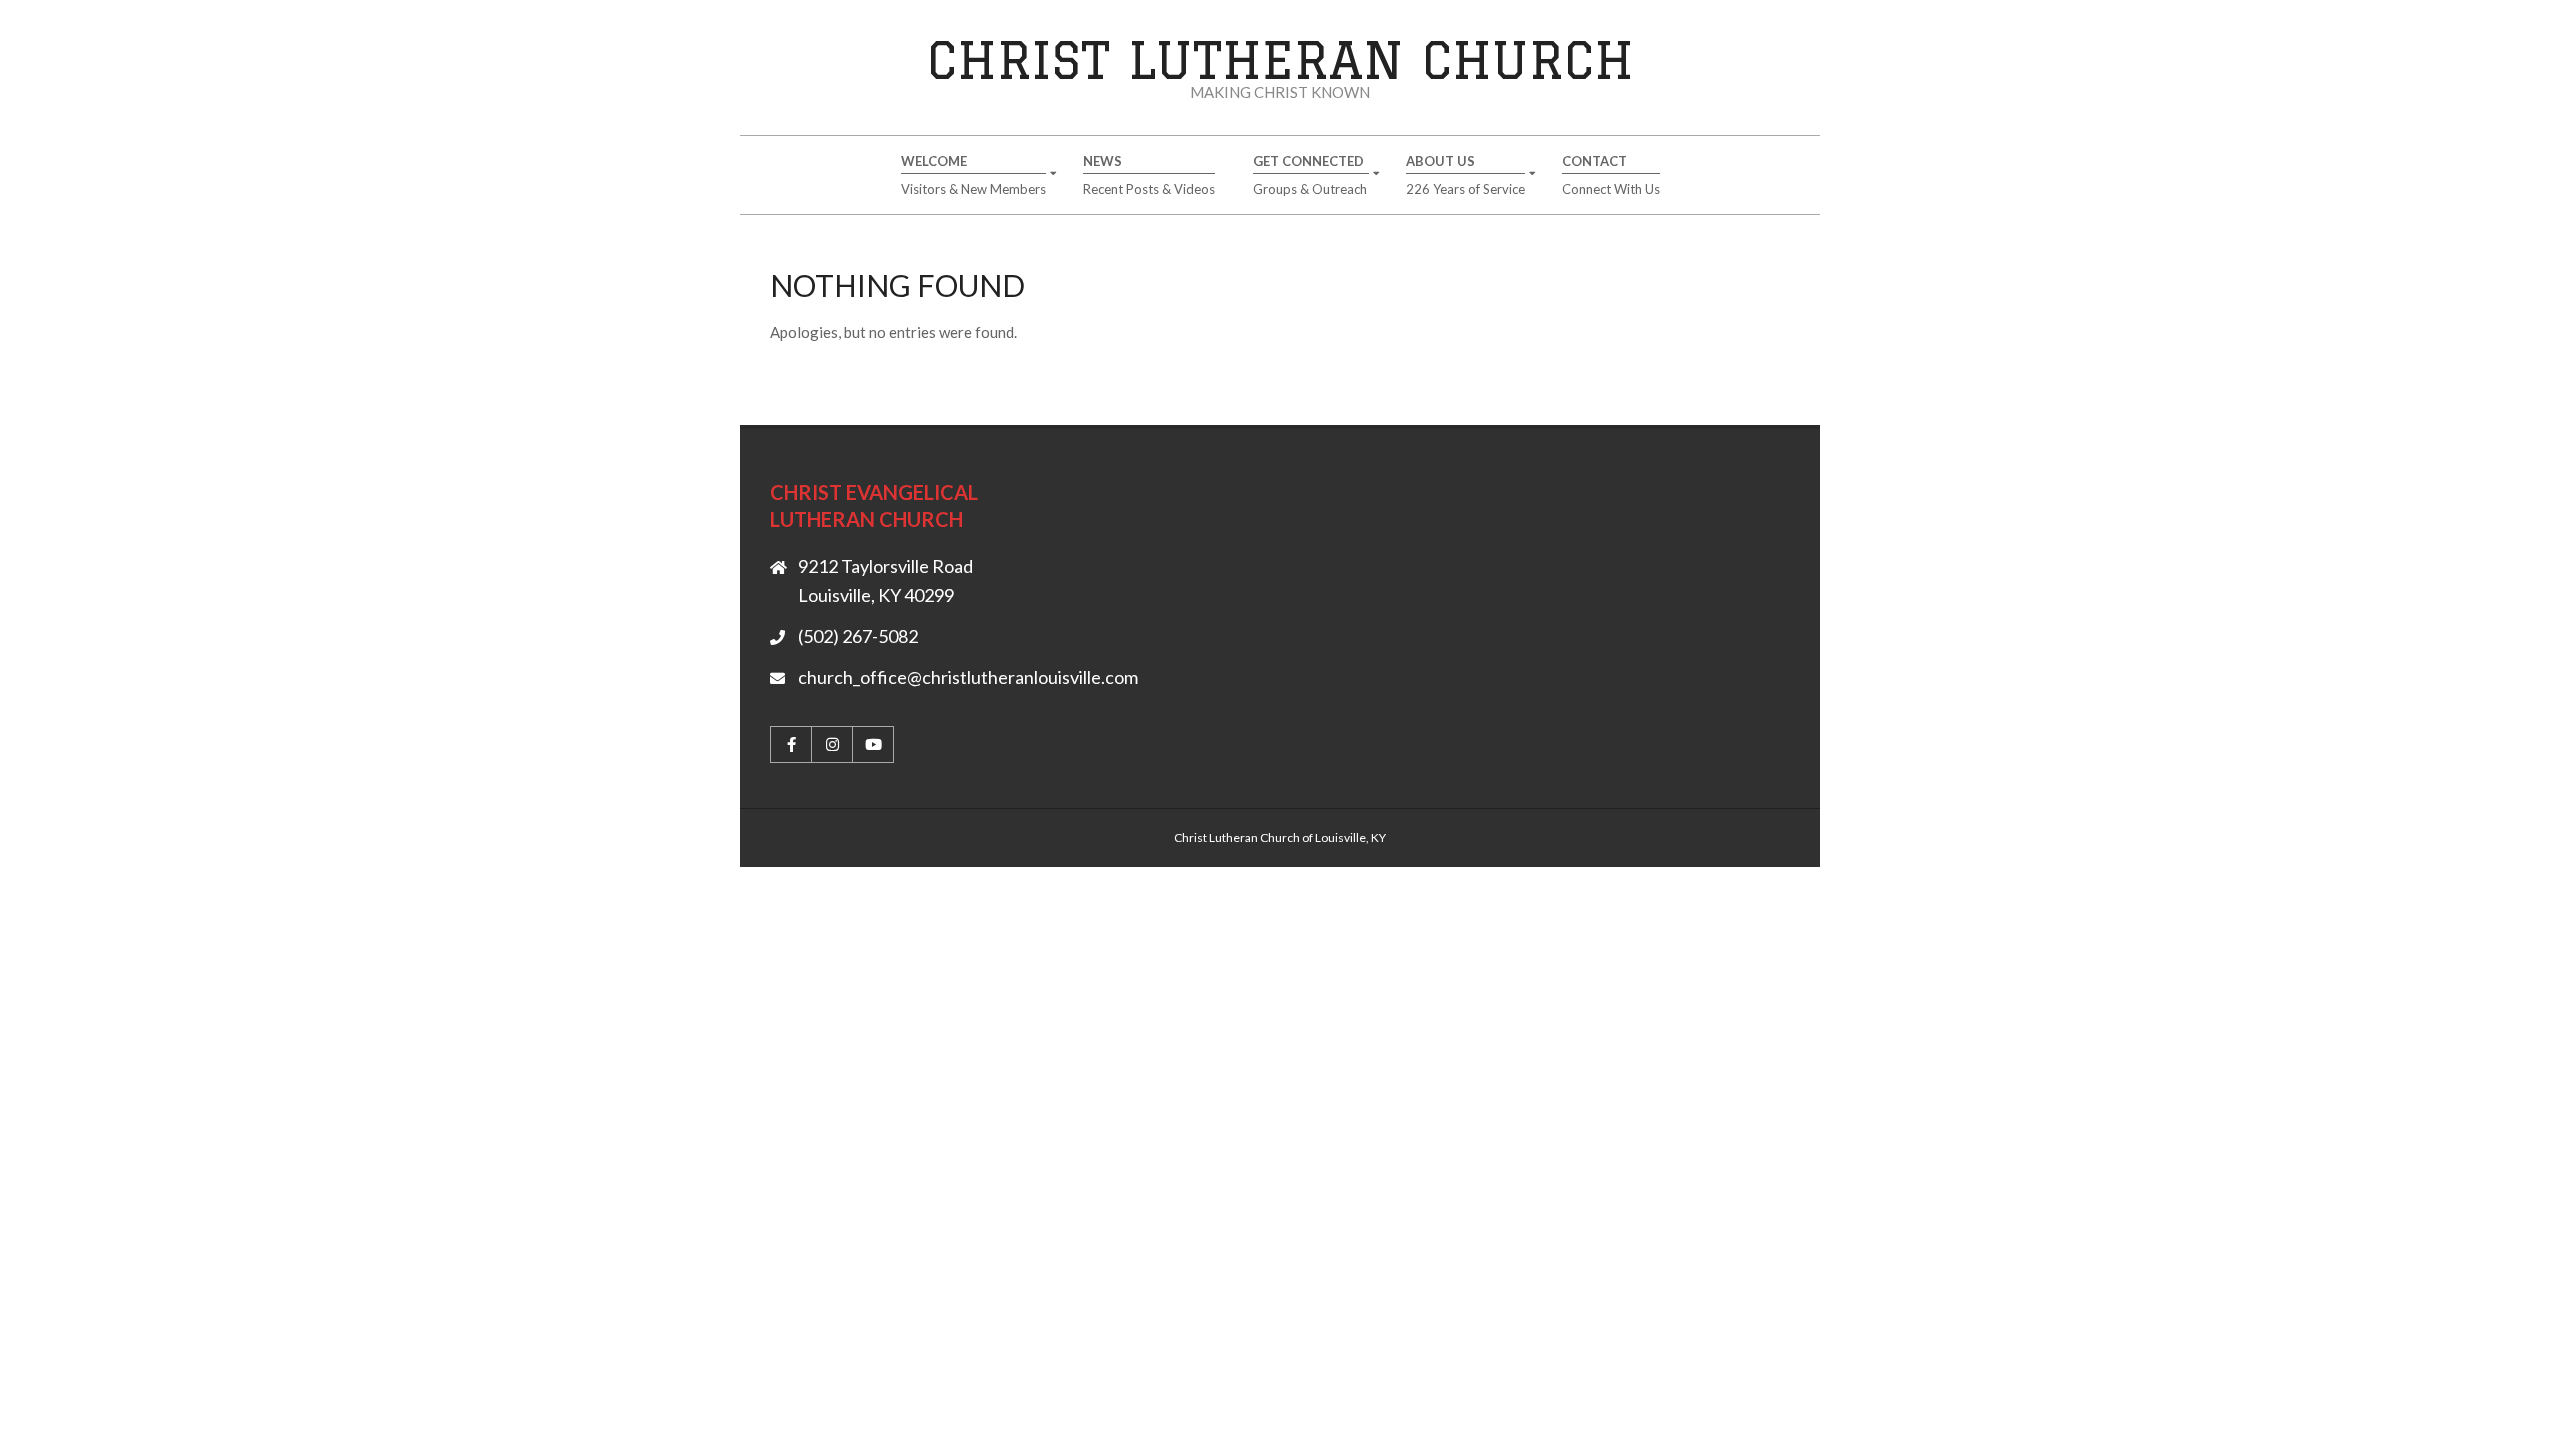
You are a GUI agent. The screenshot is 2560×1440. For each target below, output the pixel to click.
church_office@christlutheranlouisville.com (968, 677)
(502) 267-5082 (858, 636)
